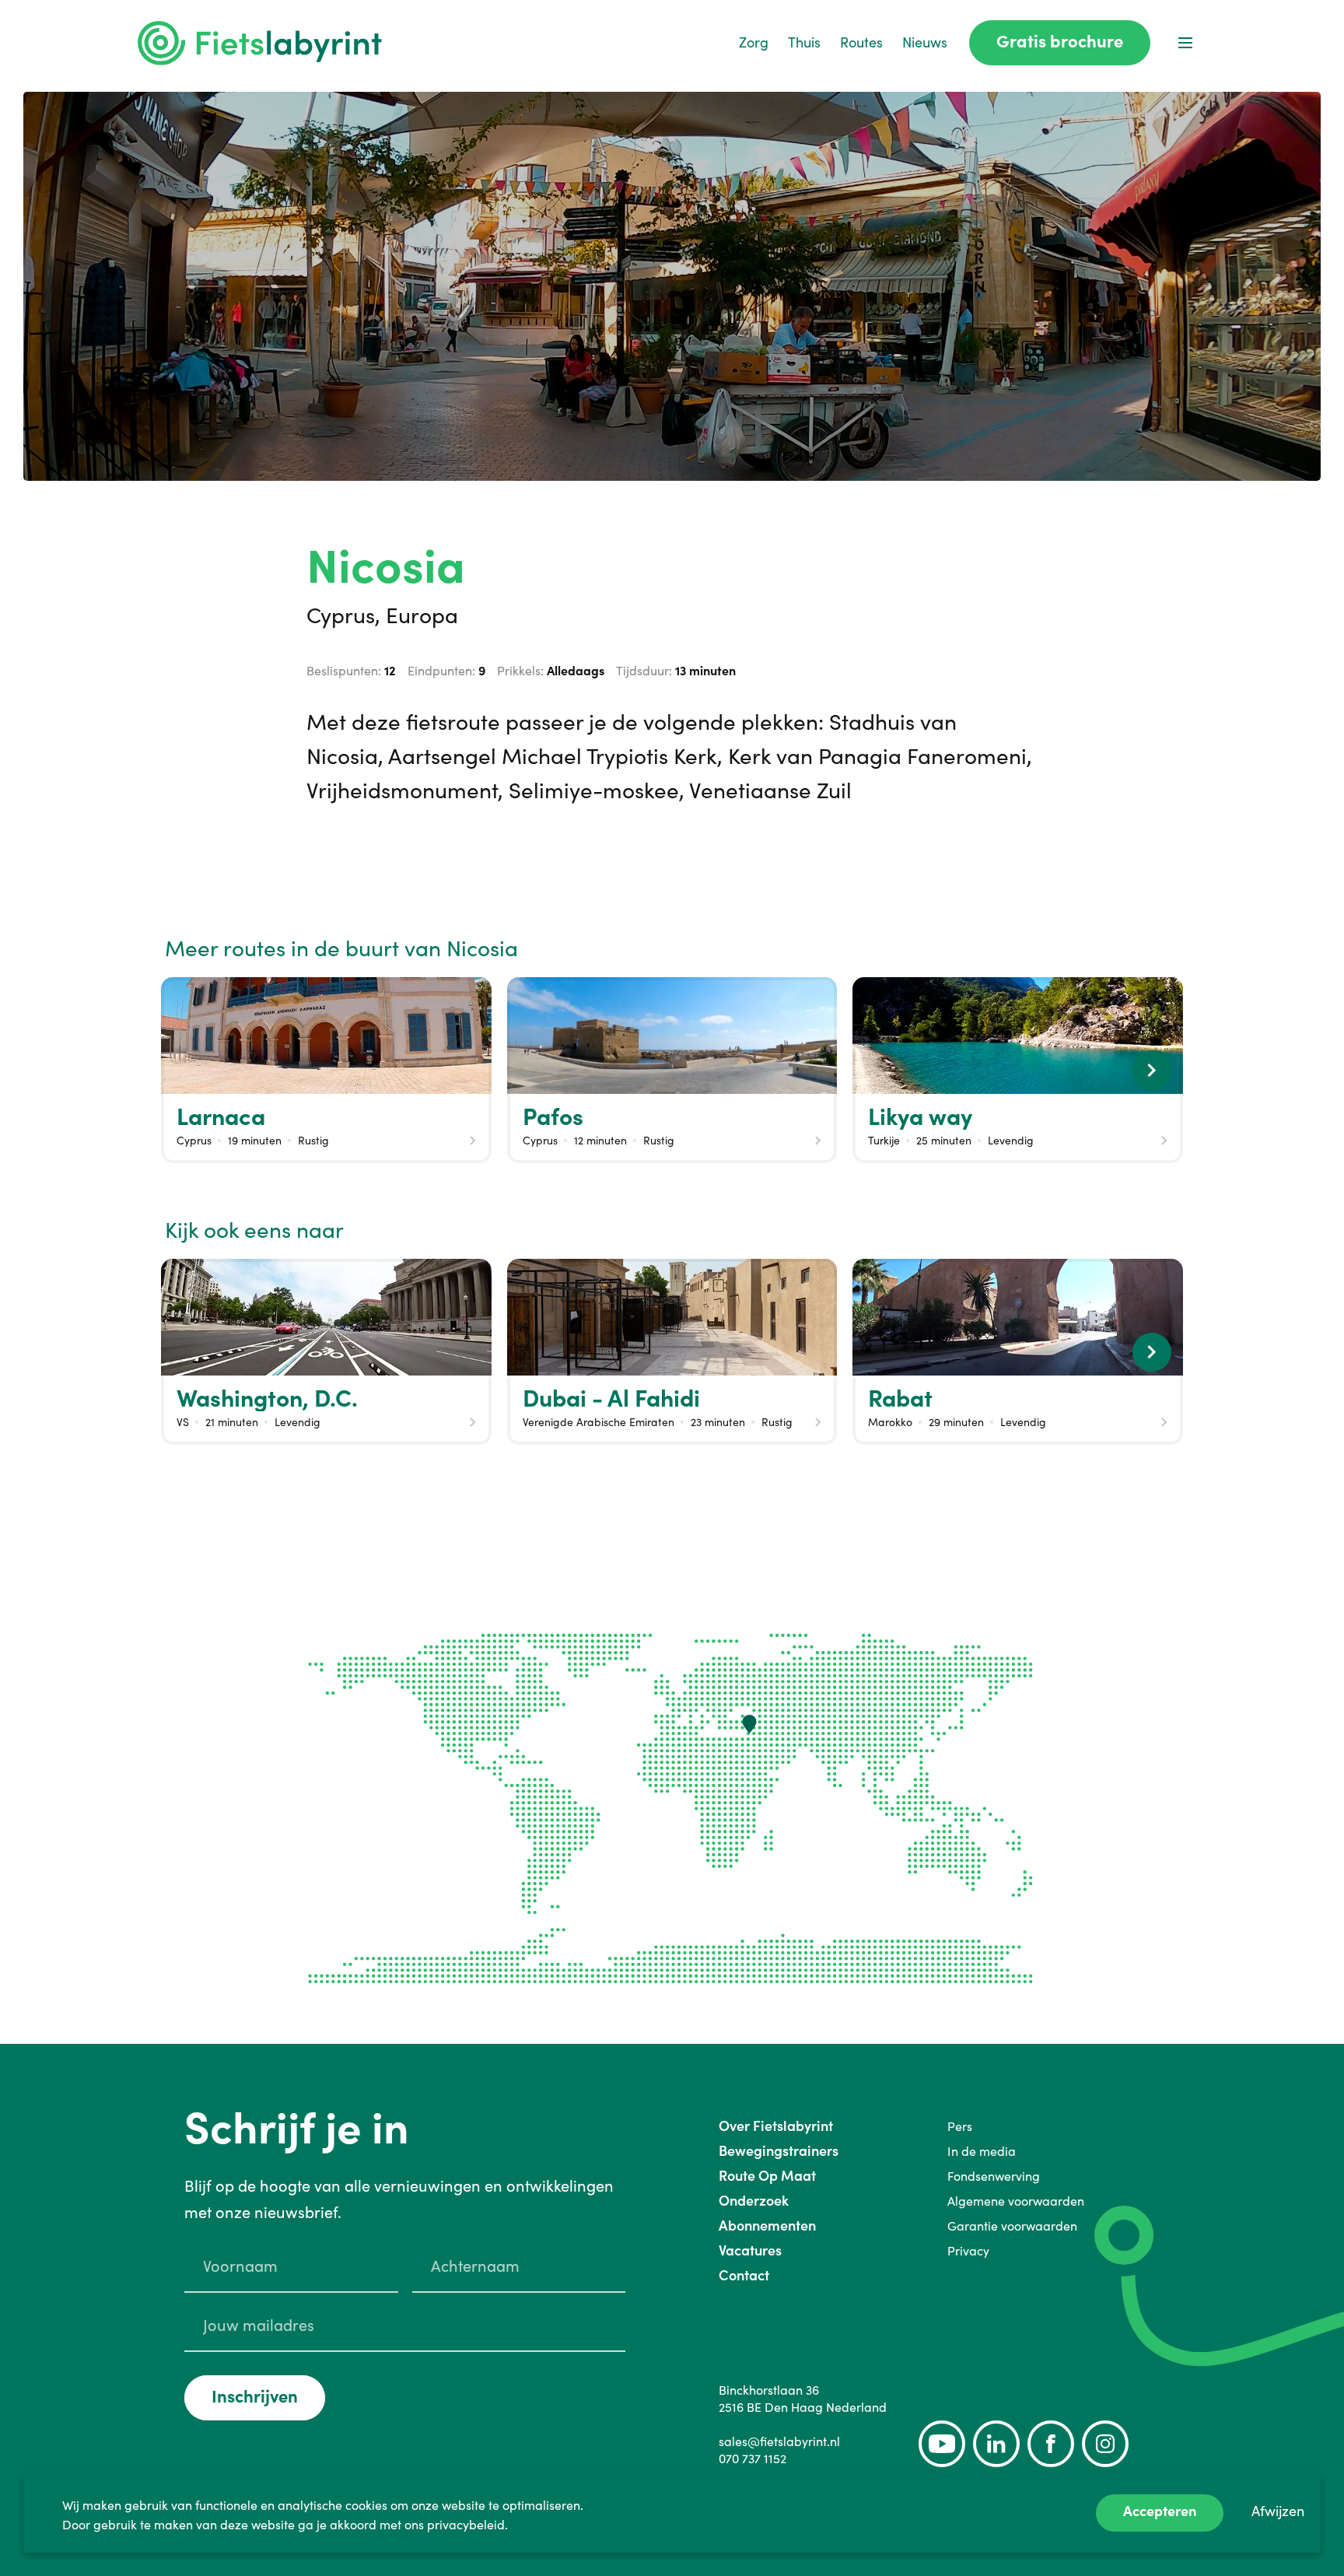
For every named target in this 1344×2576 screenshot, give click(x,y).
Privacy (968, 2251)
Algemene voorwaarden (1016, 2201)
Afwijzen (1278, 2511)
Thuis (804, 42)
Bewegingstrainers (779, 2151)
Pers (960, 2126)
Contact (744, 2275)
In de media (982, 2151)
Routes (861, 42)
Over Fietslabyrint (776, 2126)
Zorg (754, 42)
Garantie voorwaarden (1012, 2226)
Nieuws (925, 42)
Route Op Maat (767, 2176)
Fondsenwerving (994, 2176)
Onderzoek (754, 2201)
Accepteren (1160, 2511)
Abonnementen (767, 2226)
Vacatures (750, 2250)
